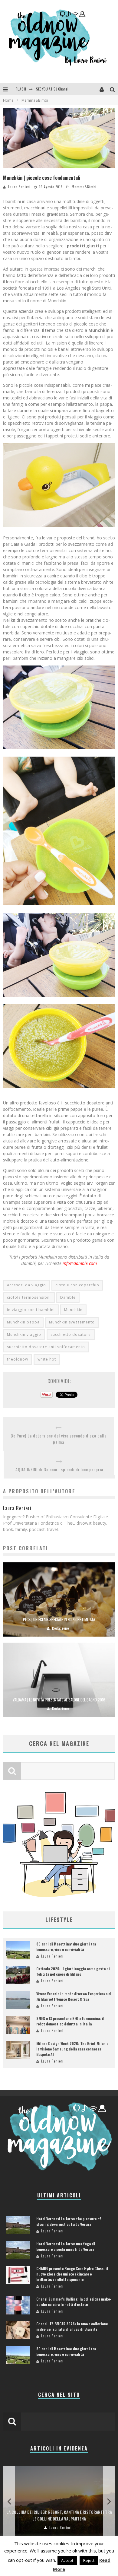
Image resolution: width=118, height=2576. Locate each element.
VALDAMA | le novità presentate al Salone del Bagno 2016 (59, 1700)
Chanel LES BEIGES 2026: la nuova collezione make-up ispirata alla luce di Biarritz (72, 2326)
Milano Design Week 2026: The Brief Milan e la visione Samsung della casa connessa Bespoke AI (72, 2049)
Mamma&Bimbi (84, 187)
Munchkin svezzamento (72, 1322)
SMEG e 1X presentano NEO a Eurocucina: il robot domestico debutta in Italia (70, 2021)
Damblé (68, 1297)
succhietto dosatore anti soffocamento (46, 1347)
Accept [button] (67, 2560)
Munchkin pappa (23, 1322)
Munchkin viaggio (24, 1334)
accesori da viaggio (26, 1285)
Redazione (61, 1628)
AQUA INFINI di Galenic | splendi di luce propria (59, 1469)
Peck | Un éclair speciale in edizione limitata (59, 1619)
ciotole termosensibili (29, 1297)
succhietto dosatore (71, 1334)
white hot (47, 1359)
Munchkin (73, 1310)
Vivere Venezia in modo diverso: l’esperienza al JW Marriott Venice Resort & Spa (74, 1996)
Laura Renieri (19, 187)
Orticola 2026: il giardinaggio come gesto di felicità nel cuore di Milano (73, 1971)
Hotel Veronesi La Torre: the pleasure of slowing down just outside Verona (69, 2221)
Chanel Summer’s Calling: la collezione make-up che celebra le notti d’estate (74, 2302)
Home (8, 100)
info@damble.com (80, 1263)
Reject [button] (89, 2560)
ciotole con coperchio (77, 1285)
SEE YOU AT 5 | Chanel (52, 88)
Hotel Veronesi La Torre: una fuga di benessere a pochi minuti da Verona (66, 2246)
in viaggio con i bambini (31, 1310)
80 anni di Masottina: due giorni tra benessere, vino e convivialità (66, 1947)
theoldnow (18, 1359)
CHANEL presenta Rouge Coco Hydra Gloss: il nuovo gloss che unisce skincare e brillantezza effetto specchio (72, 2274)
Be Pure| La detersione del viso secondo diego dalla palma (59, 1439)
